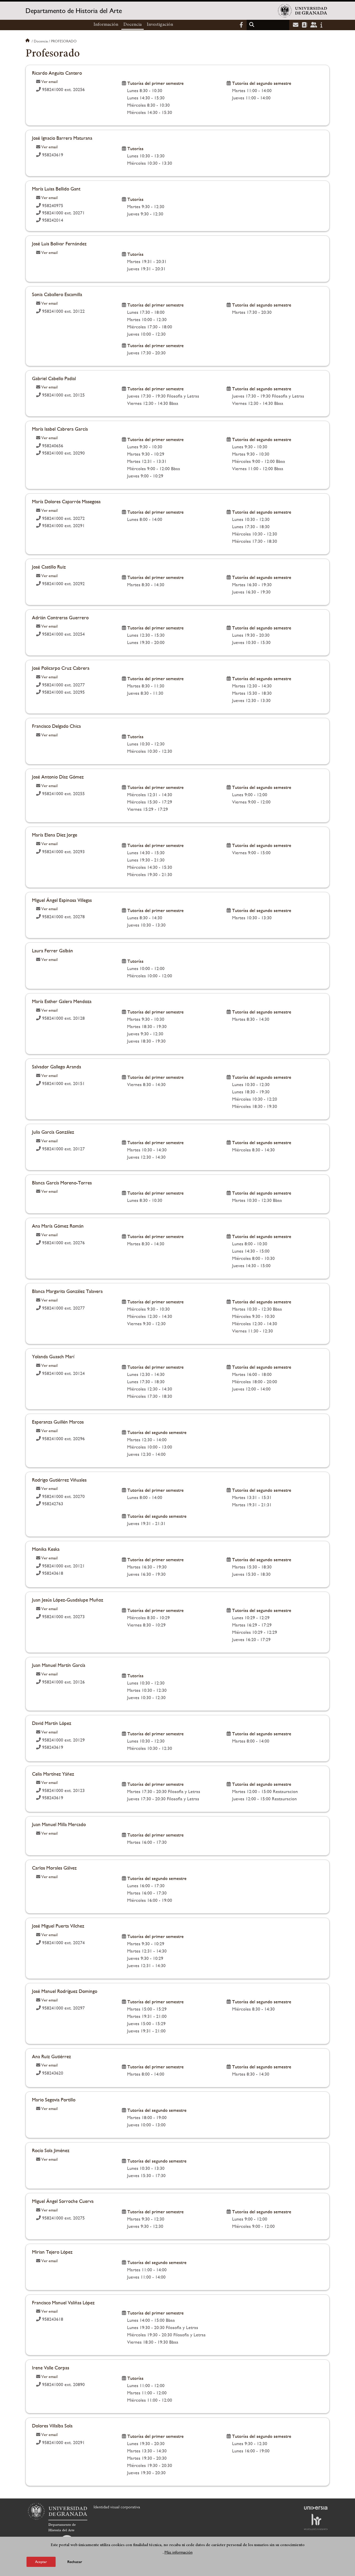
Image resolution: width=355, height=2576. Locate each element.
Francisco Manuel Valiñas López (63, 2303)
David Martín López (52, 1723)
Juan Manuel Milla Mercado (59, 1824)
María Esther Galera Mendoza (62, 1001)
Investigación (160, 25)
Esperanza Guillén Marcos (58, 1422)
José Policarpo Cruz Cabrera (61, 668)
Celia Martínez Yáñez (53, 1774)
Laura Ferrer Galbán (52, 951)
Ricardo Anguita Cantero (57, 73)
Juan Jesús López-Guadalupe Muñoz (68, 1600)
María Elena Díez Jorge (55, 835)
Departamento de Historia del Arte (74, 11)
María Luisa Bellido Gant (56, 189)
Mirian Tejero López (52, 2252)
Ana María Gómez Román (58, 1226)
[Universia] (316, 2508)
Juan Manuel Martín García (59, 1665)
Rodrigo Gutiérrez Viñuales (59, 1480)
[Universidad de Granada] (303, 11)
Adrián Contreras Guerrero (60, 617)
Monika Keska (46, 1549)
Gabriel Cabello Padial (54, 378)
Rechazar (75, 2562)
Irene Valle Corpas (51, 2368)
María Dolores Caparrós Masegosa (66, 501)
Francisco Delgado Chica (56, 726)
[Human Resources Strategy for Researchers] (316, 2522)
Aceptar (41, 2561)
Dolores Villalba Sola (52, 2426)
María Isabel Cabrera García (60, 429)
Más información (179, 2552)
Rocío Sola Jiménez (51, 2150)
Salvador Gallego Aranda (57, 1067)
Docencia (133, 25)
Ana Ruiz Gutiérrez (51, 2056)
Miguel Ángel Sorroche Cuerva (63, 2201)
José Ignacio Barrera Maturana (62, 138)
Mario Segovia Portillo (54, 2100)
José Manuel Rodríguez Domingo (65, 1991)
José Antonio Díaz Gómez (58, 777)
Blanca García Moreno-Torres (62, 1183)
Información (106, 25)
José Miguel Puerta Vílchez (58, 1926)
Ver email (50, 82)
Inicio (28, 41)
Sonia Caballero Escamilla (57, 294)
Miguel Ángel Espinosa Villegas (62, 900)
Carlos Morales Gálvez (54, 1868)
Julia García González (53, 1132)
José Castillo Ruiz (49, 567)
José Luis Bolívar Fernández (59, 244)
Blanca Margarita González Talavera (67, 1291)
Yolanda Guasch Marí (53, 1356)
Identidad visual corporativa (117, 2507)
